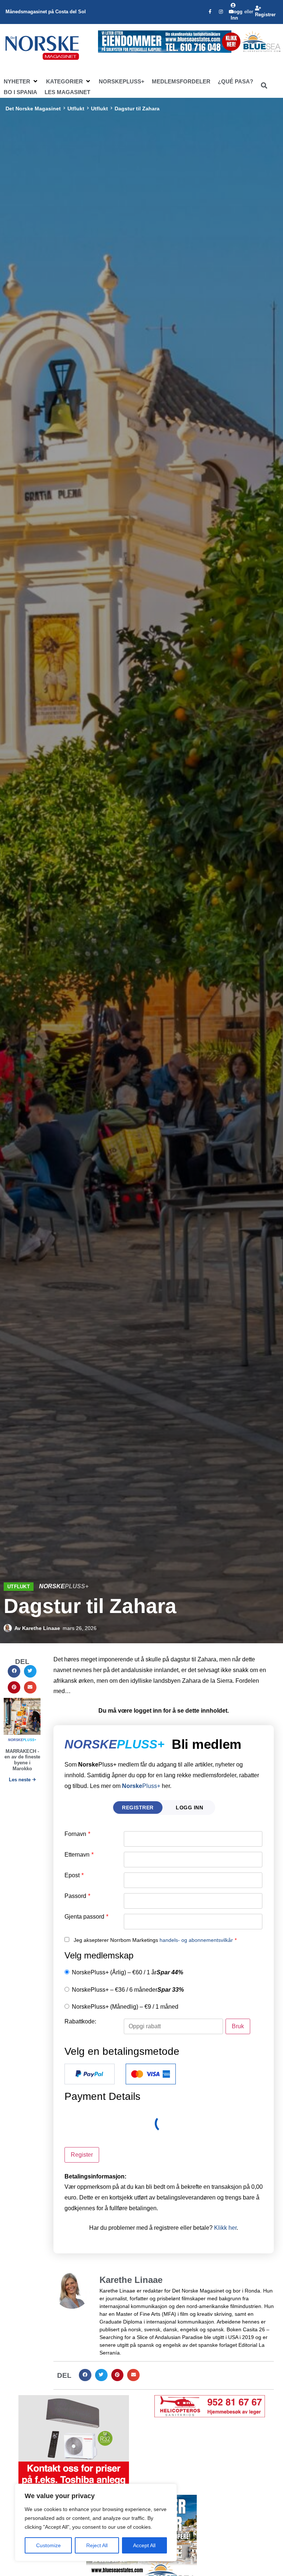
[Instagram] (221, 12)
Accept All (144, 2545)
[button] (21, 82)
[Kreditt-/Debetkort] (151, 2074)
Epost (74, 1875)
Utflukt (76, 109)
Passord (77, 1896)
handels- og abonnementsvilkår (196, 1940)
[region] (96, 2522)
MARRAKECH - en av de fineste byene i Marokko (22, 1760)
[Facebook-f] (210, 12)
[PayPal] (90, 2074)
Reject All (97, 2545)
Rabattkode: (80, 2022)
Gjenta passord (86, 1917)
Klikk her (225, 2228)
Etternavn (79, 1855)
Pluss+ (141, 1786)
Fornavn (77, 1834)
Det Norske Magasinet (33, 109)
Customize (48, 2545)
